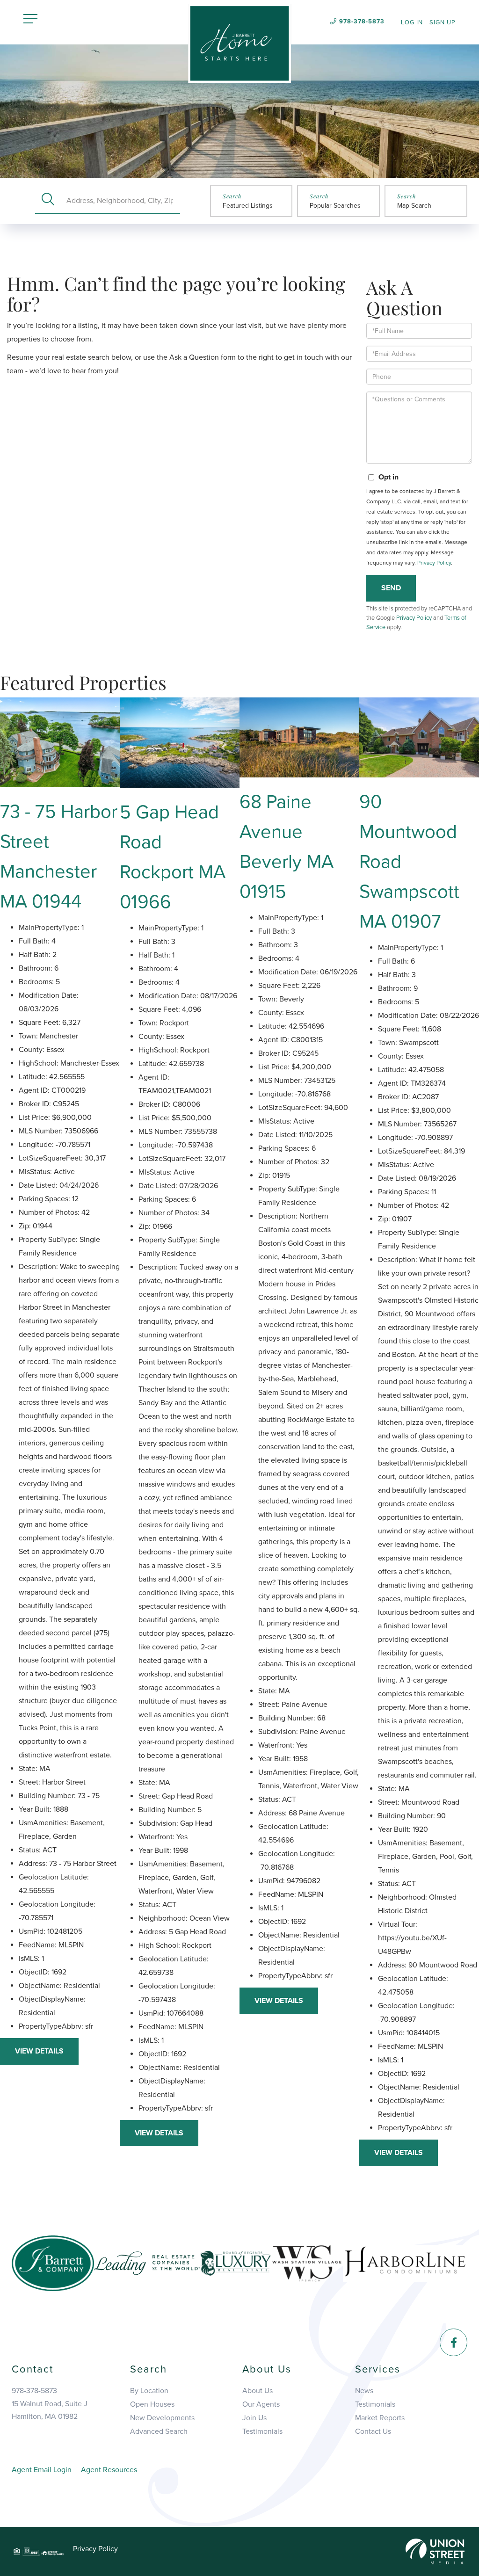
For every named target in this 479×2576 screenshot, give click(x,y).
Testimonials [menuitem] (262, 2431)
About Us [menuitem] (258, 2391)
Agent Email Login (42, 2470)
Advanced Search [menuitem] (159, 2431)
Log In (412, 22)
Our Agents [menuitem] (261, 2404)
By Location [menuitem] (149, 2391)
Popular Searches (335, 206)
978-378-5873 (362, 22)
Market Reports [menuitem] (380, 2418)
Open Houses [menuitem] (152, 2404)
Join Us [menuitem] (254, 2418)
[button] (48, 200)
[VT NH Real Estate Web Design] (435, 2551)
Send (391, 588)
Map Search (414, 206)
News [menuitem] (364, 2391)
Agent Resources (109, 2470)
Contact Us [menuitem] (373, 2431)
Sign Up (443, 22)
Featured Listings (248, 206)
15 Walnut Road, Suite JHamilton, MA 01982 (50, 2410)
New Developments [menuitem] (162, 2418)
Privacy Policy (434, 563)
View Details (39, 2051)
